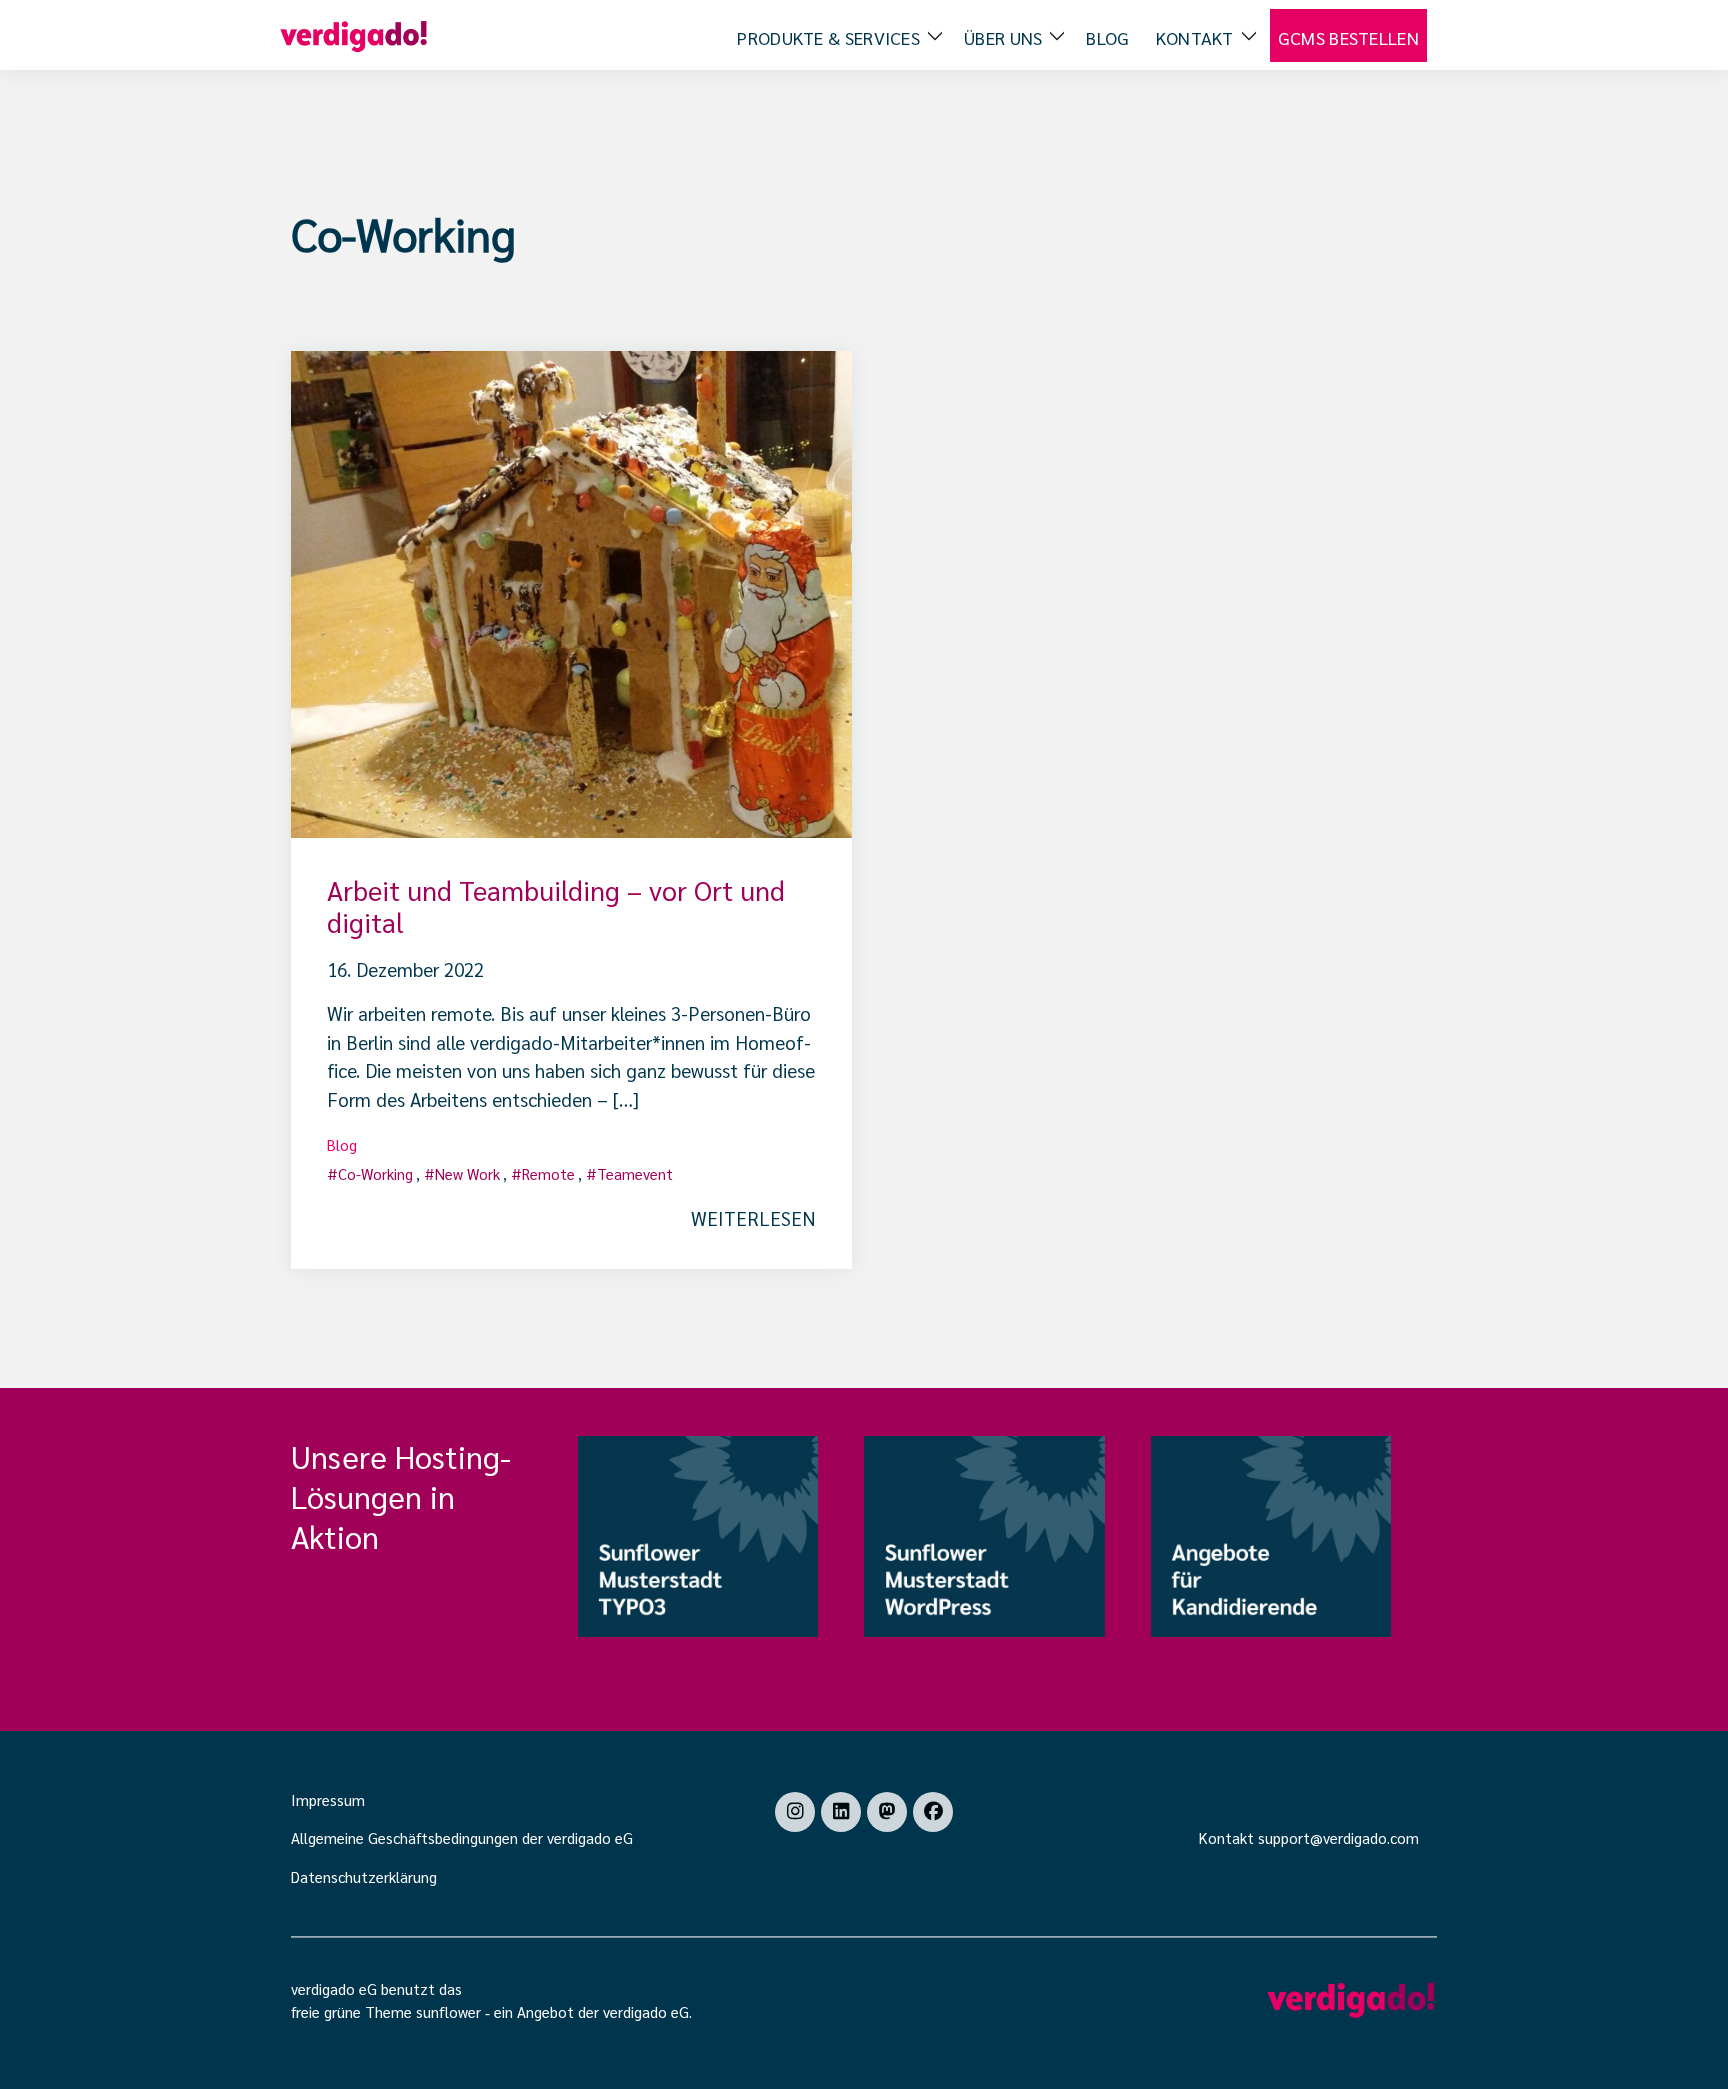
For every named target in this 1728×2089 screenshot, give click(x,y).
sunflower (448, 2011)
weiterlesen (753, 1218)
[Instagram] (795, 1812)
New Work (467, 1173)
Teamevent (635, 1173)
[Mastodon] (887, 1812)
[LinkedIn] (841, 1812)
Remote (548, 1173)
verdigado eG (646, 2011)
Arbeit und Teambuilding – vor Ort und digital (556, 905)
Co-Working (375, 1173)
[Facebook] (933, 1812)
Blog (342, 1144)
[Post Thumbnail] (571, 591)
